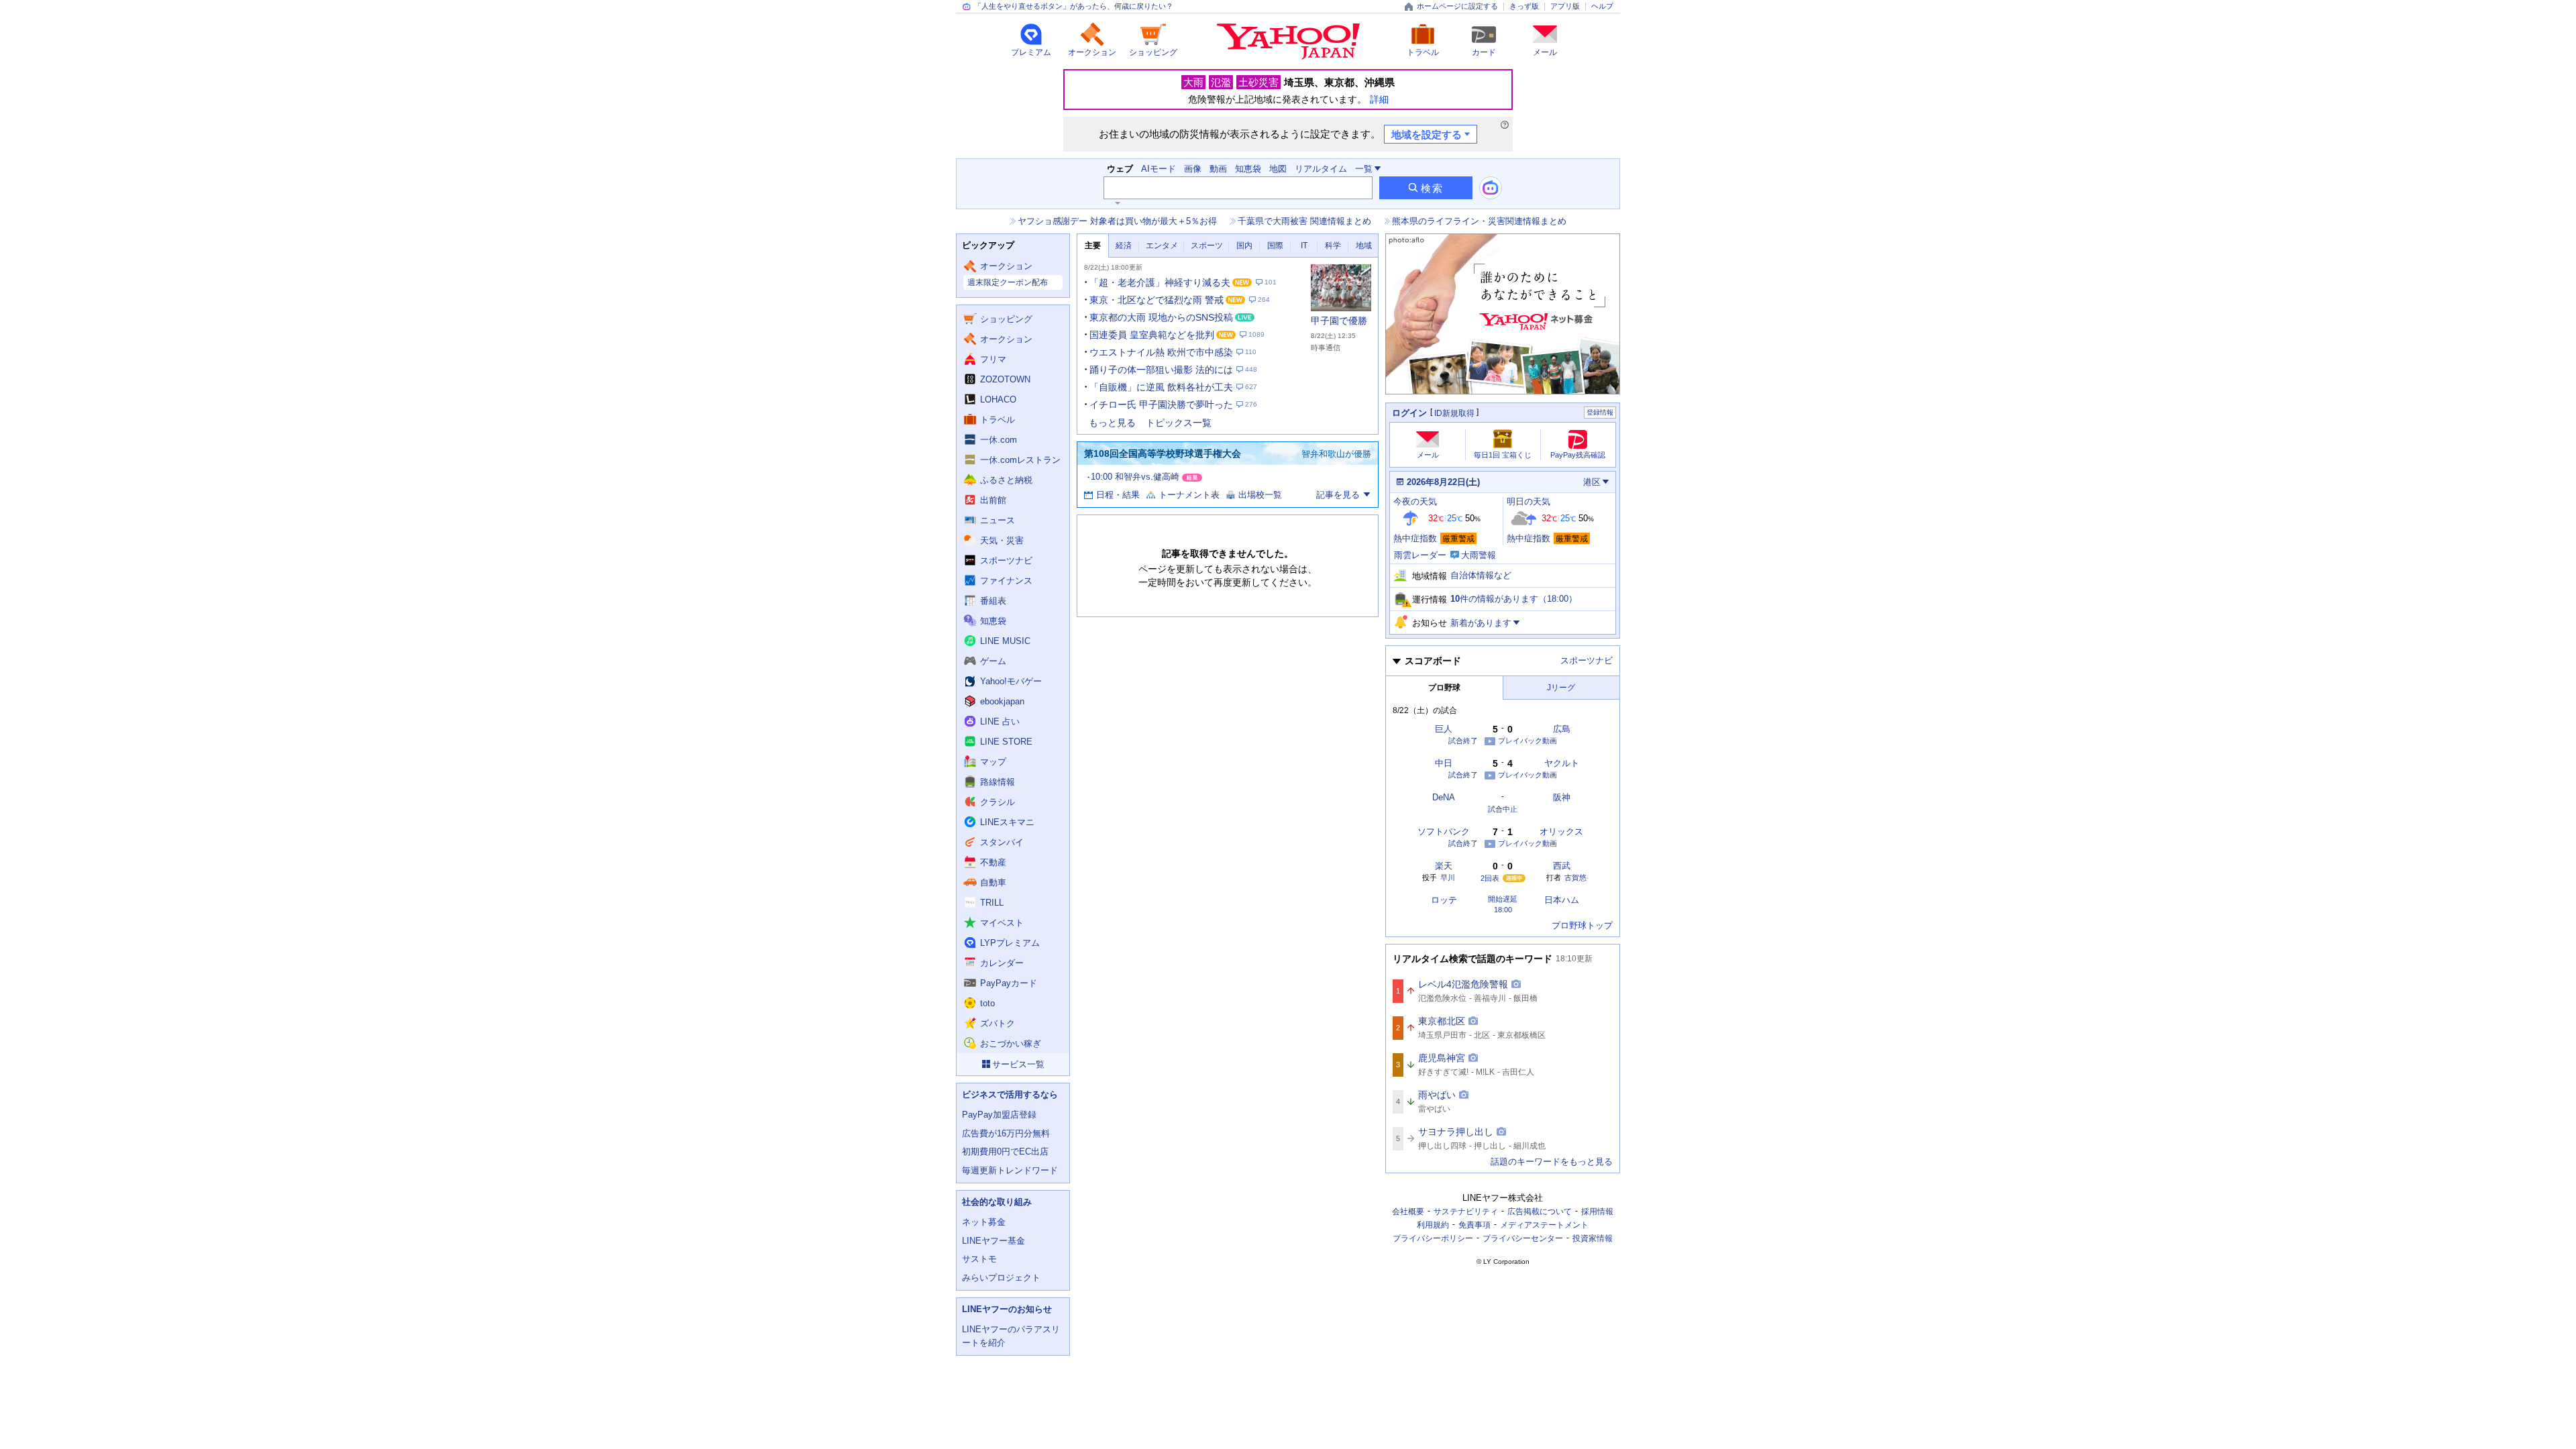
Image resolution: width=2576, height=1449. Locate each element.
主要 (1093, 246)
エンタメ (1162, 246)
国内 (1244, 246)
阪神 (1562, 797)
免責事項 (1474, 1225)
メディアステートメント (1544, 1225)
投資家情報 (1593, 1238)
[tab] (1093, 246)
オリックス (1561, 831)
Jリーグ (1561, 688)
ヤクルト (1562, 763)
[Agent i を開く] (1491, 188)
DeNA (1444, 797)
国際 (1275, 246)
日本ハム (1562, 900)
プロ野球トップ (1582, 925)
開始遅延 (1503, 899)
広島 (1562, 729)
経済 (1124, 246)
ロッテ (1444, 900)
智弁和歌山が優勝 (1336, 454)
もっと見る (1112, 423)
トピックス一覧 (1179, 423)
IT (1304, 246)
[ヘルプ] (1505, 125)
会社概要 (1408, 1212)
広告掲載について (1540, 1212)
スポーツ (1207, 246)
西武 (1562, 866)
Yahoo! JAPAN (1288, 42)
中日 (1444, 763)
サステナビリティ (1466, 1212)
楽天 (1444, 866)
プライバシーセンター (1523, 1238)
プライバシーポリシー (1433, 1238)
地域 (1364, 246)
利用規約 (1433, 1225)
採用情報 (1597, 1212)
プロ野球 (1444, 688)
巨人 (1444, 729)
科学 (1333, 246)
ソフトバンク (1444, 831)
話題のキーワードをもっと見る (1552, 1162)
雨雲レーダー (1420, 555)
